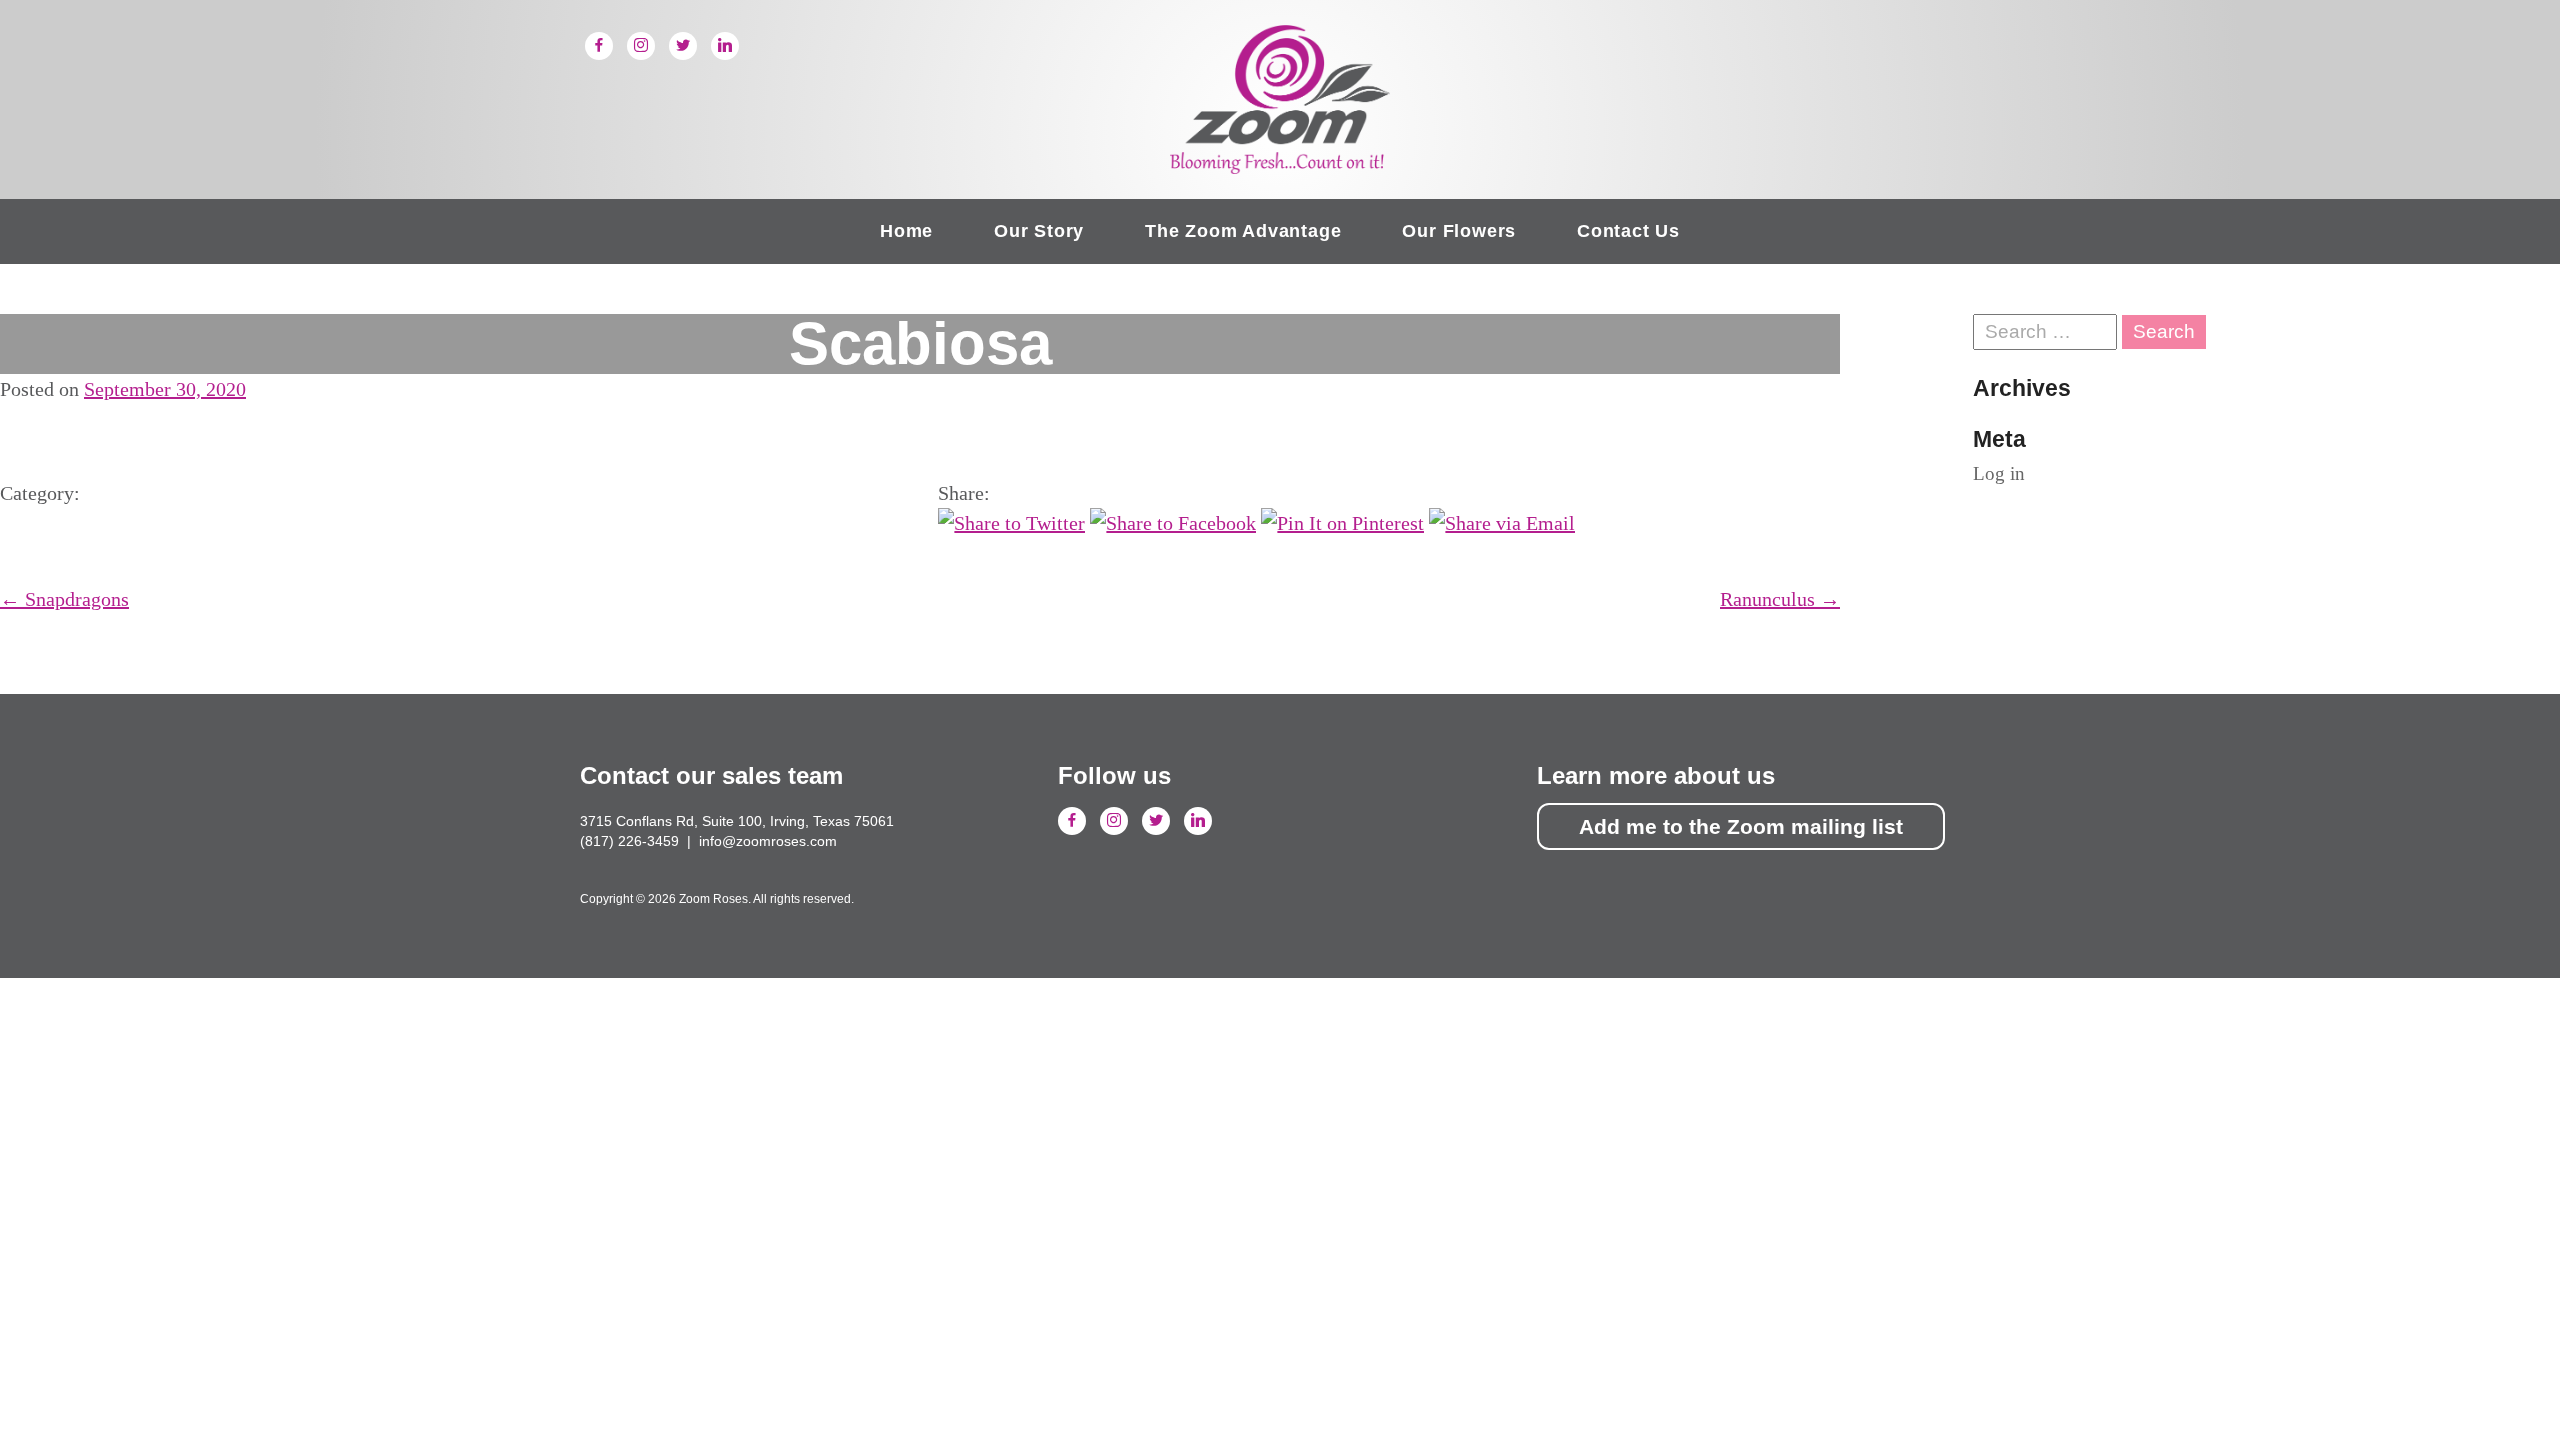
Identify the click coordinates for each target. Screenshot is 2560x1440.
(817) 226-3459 (629, 841)
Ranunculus (1780, 599)
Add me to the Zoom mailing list (1741, 826)
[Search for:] (2047, 331)
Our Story (1039, 231)
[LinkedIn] (725, 46)
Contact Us (1628, 231)
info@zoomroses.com (768, 841)
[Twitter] (683, 46)
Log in (1999, 473)
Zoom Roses (1280, 99)
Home (906, 231)
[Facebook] (599, 46)
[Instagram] (641, 46)
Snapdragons (64, 599)
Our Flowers (1459, 231)
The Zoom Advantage (1243, 231)
